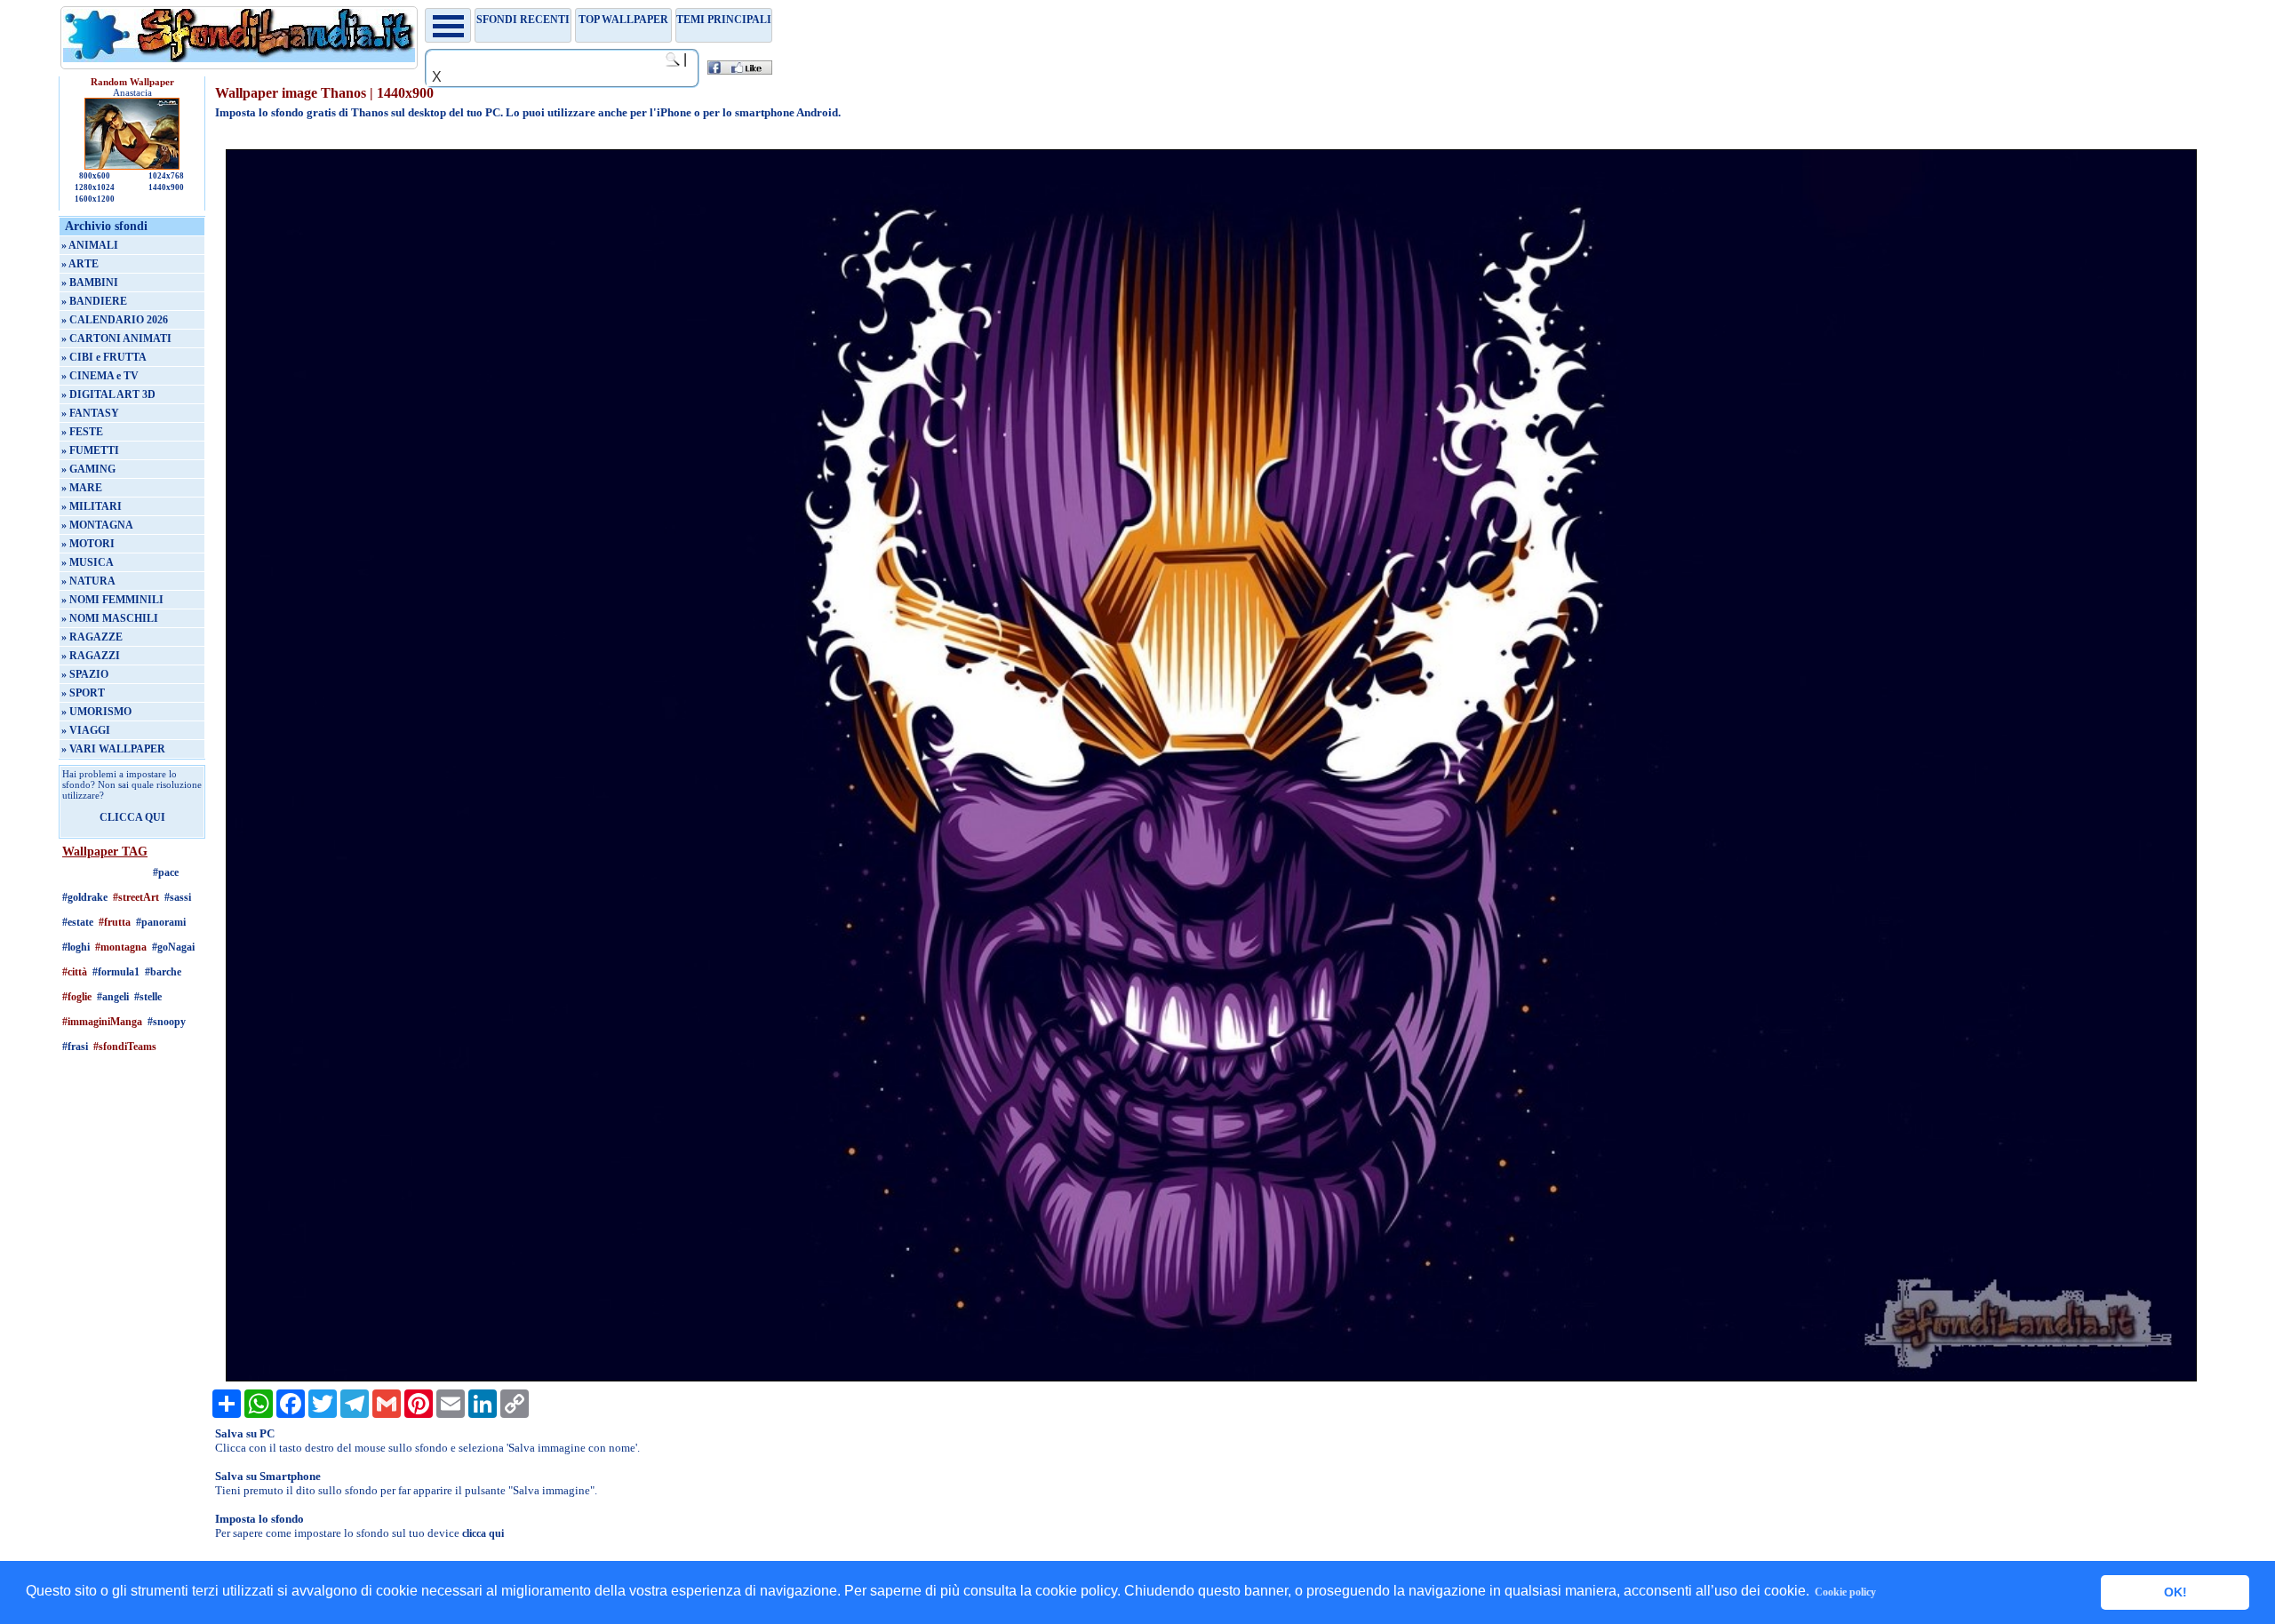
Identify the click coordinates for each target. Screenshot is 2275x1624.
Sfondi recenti (523, 20)
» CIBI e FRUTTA (104, 357)
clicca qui (483, 1533)
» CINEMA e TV (100, 376)
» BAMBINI (90, 283)
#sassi (178, 897)
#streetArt (136, 897)
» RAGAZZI (91, 656)
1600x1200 (95, 199)
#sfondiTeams (125, 1047)
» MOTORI (88, 544)
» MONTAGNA (97, 525)
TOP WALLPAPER (623, 20)
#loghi (76, 947)
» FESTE (82, 432)
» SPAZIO (85, 674)
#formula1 (116, 972)
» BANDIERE (94, 301)
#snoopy (167, 1022)
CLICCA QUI (132, 817)
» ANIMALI (90, 245)
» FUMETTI (90, 450)
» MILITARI (92, 506)
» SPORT (83, 693)
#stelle (148, 997)
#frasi (75, 1047)
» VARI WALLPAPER (113, 749)
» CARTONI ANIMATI (116, 338)
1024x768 (166, 176)
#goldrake (85, 897)
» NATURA (88, 581)
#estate (78, 922)
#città (75, 972)
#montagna (121, 947)
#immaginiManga (102, 1022)
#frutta (115, 922)
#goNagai (173, 947)
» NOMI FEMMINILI (112, 600)
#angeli (113, 997)
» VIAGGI (86, 730)
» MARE (82, 488)
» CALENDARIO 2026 (115, 320)
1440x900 (166, 187)
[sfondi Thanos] (1212, 1378)
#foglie (77, 997)
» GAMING (88, 469)
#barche (163, 972)
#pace (166, 872)
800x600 (95, 176)
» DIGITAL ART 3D (108, 394)
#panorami (161, 922)
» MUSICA (88, 562)
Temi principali (724, 20)
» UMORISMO (96, 712)
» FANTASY (90, 413)
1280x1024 (95, 187)
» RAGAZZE (92, 637)
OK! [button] (2175, 1592)
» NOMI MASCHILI (110, 618)
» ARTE (80, 264)
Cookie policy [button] (1845, 1592)
